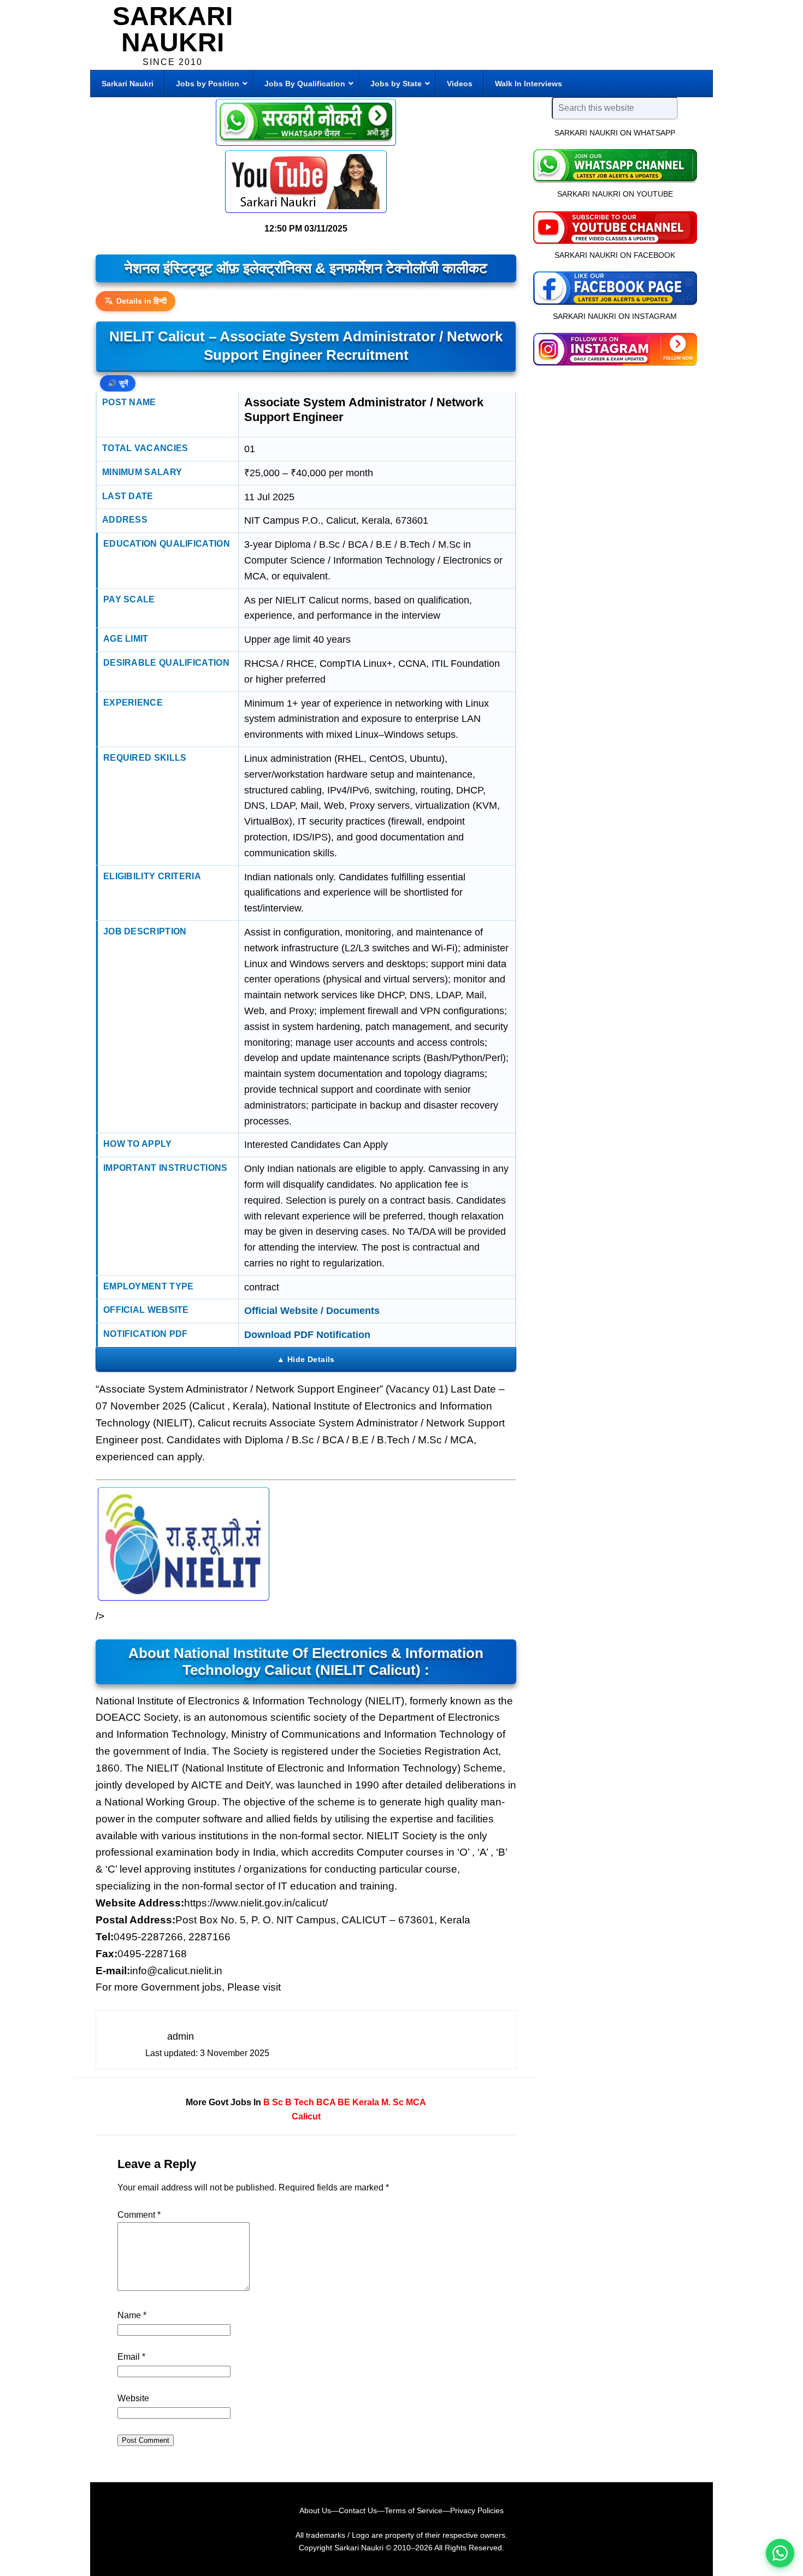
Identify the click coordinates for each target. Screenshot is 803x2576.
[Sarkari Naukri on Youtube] (615, 226)
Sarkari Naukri (173, 29)
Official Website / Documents (312, 1311)
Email (131, 2357)
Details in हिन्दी (141, 301)
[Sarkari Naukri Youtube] (306, 182)
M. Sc (392, 2102)
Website (133, 2398)
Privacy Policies (477, 2510)
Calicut (306, 2116)
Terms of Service (414, 2510)
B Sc (273, 2102)
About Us (315, 2510)
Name (132, 2315)
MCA (416, 2102)
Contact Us (358, 2510)
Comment (139, 2215)
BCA (326, 2102)
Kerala (366, 2102)
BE (344, 2102)
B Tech (300, 2102)
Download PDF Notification (307, 1335)
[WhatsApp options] (780, 2553)
